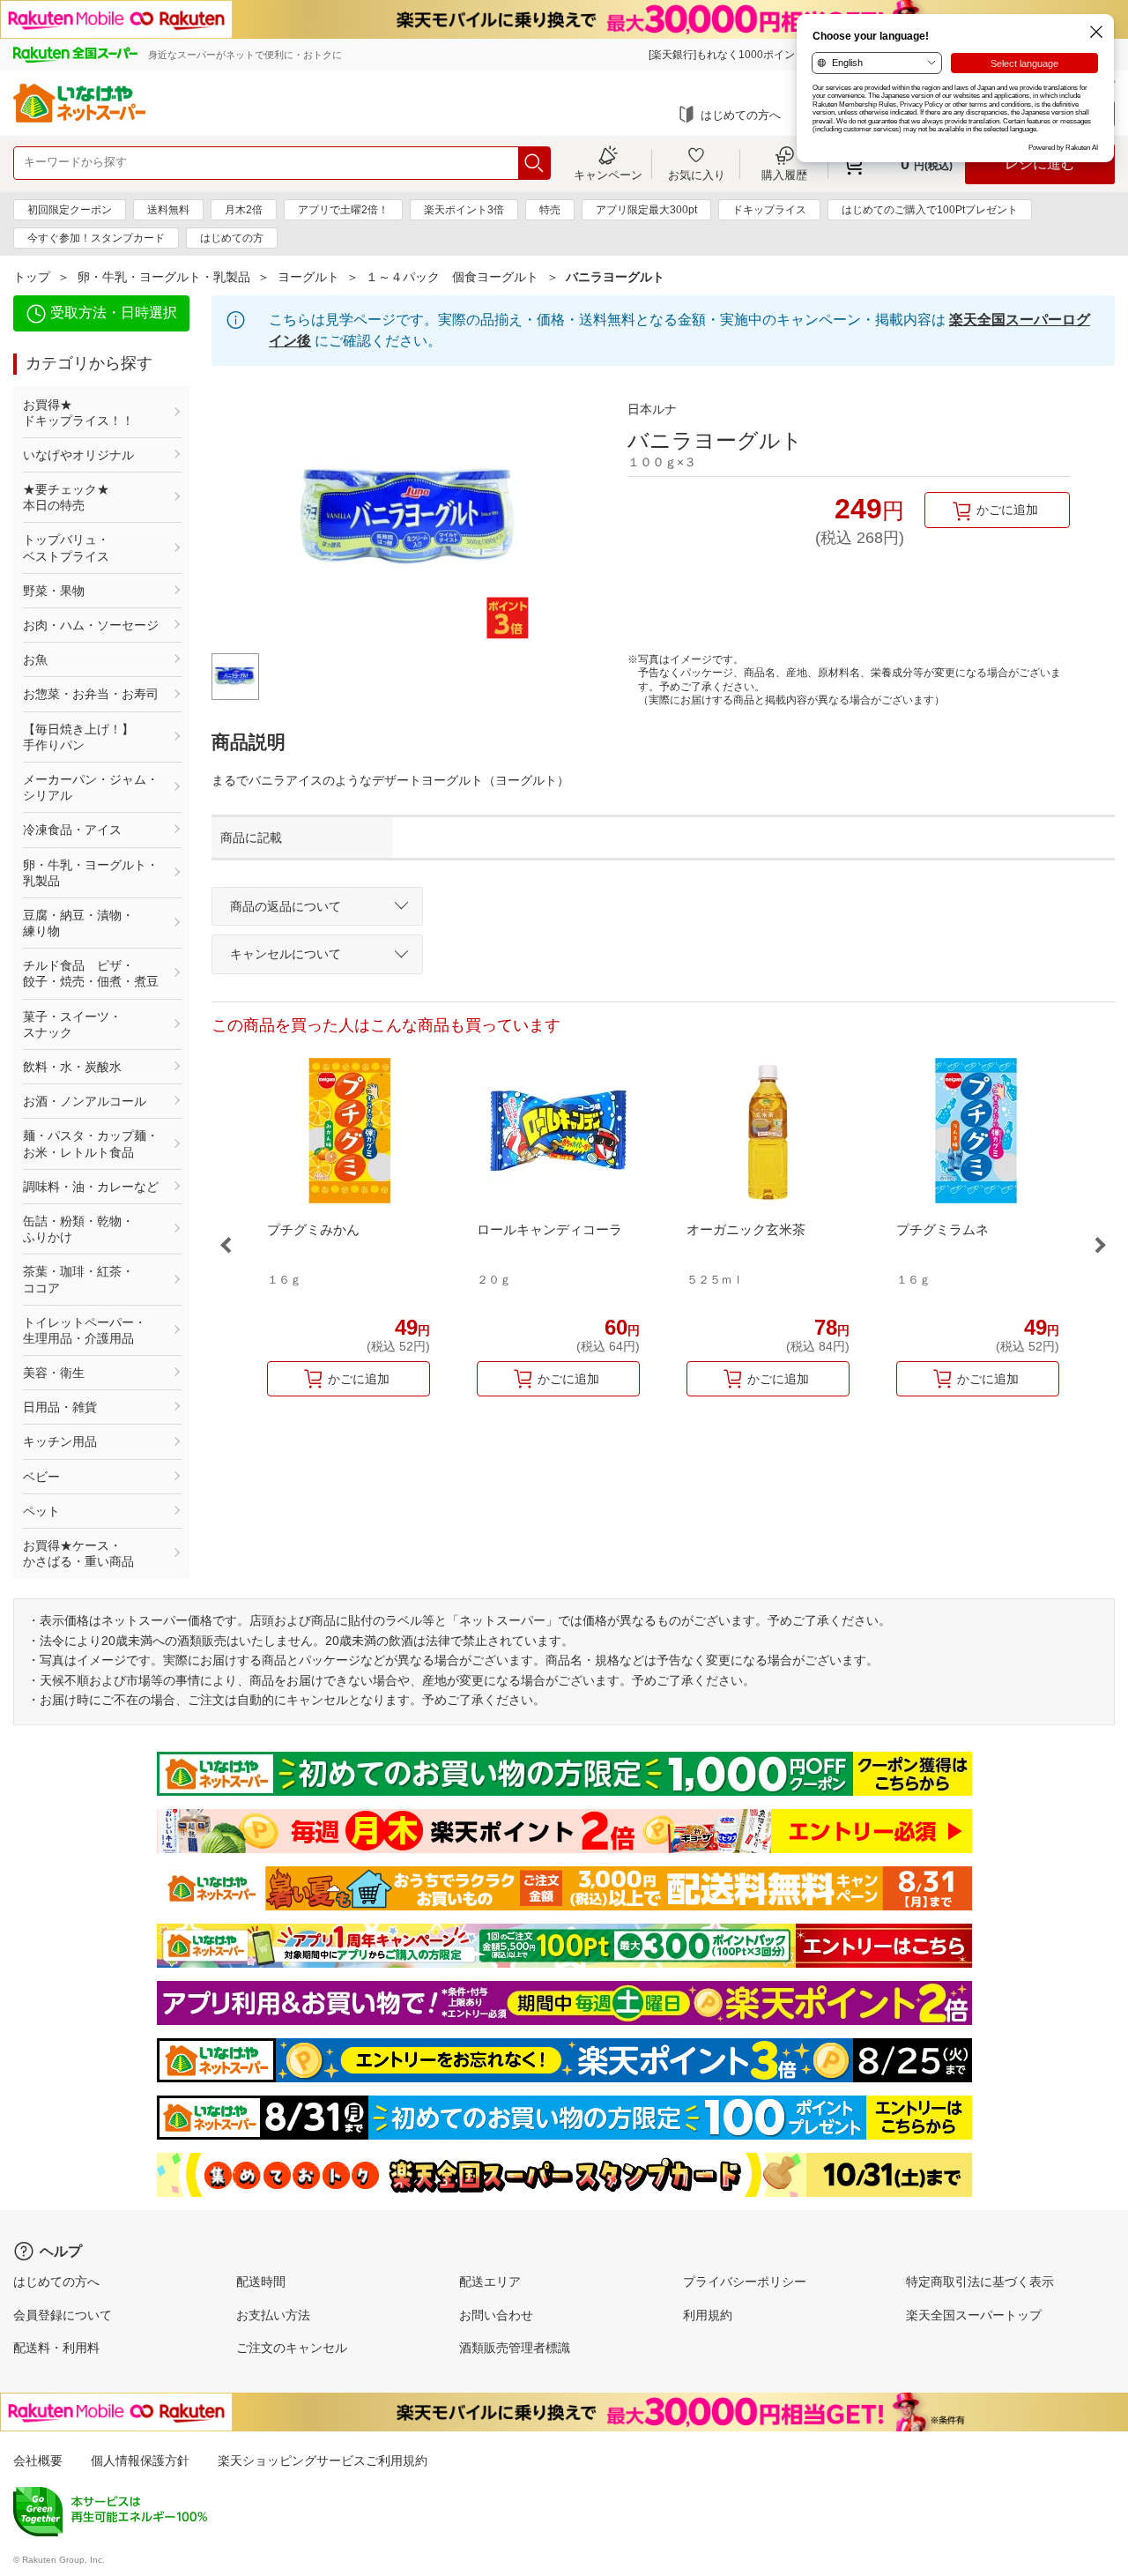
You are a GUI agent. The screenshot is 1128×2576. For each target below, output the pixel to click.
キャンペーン (608, 175)
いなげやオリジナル (78, 455)
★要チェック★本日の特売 (66, 497)
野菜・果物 (54, 591)
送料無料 (168, 210)
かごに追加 (1007, 510)
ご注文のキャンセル (292, 2348)
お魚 (35, 659)
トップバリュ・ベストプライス (66, 547)
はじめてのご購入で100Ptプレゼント (930, 210)
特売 (550, 210)
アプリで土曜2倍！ (343, 210)
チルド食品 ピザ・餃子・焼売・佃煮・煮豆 (91, 973)
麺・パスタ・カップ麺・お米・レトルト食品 (91, 1143)
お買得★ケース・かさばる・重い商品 (78, 1553)
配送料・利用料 (56, 2348)
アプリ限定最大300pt (646, 210)
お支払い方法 (273, 2315)
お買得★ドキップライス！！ (78, 413)
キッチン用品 (60, 1441)
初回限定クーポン (70, 210)
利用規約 (708, 2315)
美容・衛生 (54, 1373)
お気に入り (697, 175)
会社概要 (38, 2461)
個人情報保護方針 (140, 2461)
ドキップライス (769, 210)
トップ (32, 277)
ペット (41, 1511)
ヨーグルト (308, 277)
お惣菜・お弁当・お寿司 (91, 694)
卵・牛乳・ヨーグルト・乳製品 (164, 277)
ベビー (41, 1477)
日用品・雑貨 (60, 1407)
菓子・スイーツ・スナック (72, 1024)
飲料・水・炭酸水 (72, 1067)
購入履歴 (784, 175)
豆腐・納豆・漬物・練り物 (78, 923)
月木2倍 (244, 210)
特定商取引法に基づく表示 (980, 2282)
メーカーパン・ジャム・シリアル (91, 787)
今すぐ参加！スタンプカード (96, 238)
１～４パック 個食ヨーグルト (452, 277)
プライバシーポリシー (745, 2282)
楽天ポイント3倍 (464, 210)
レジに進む (1040, 164)
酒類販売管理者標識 (515, 2348)
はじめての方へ (741, 115)
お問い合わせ (496, 2315)
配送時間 (261, 2282)
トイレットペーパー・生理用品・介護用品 (85, 1330)
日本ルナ (652, 409)
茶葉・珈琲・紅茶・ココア (78, 1279)
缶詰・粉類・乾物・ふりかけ (78, 1229)
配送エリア (490, 2282)
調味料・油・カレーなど (91, 1187)
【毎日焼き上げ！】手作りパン (78, 737)
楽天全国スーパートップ (974, 2315)
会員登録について (63, 2315)
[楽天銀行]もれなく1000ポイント (727, 55)
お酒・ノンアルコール (85, 1101)
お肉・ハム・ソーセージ (91, 625)
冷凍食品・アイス (72, 830)
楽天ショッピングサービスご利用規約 (323, 2461)
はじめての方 (232, 238)
